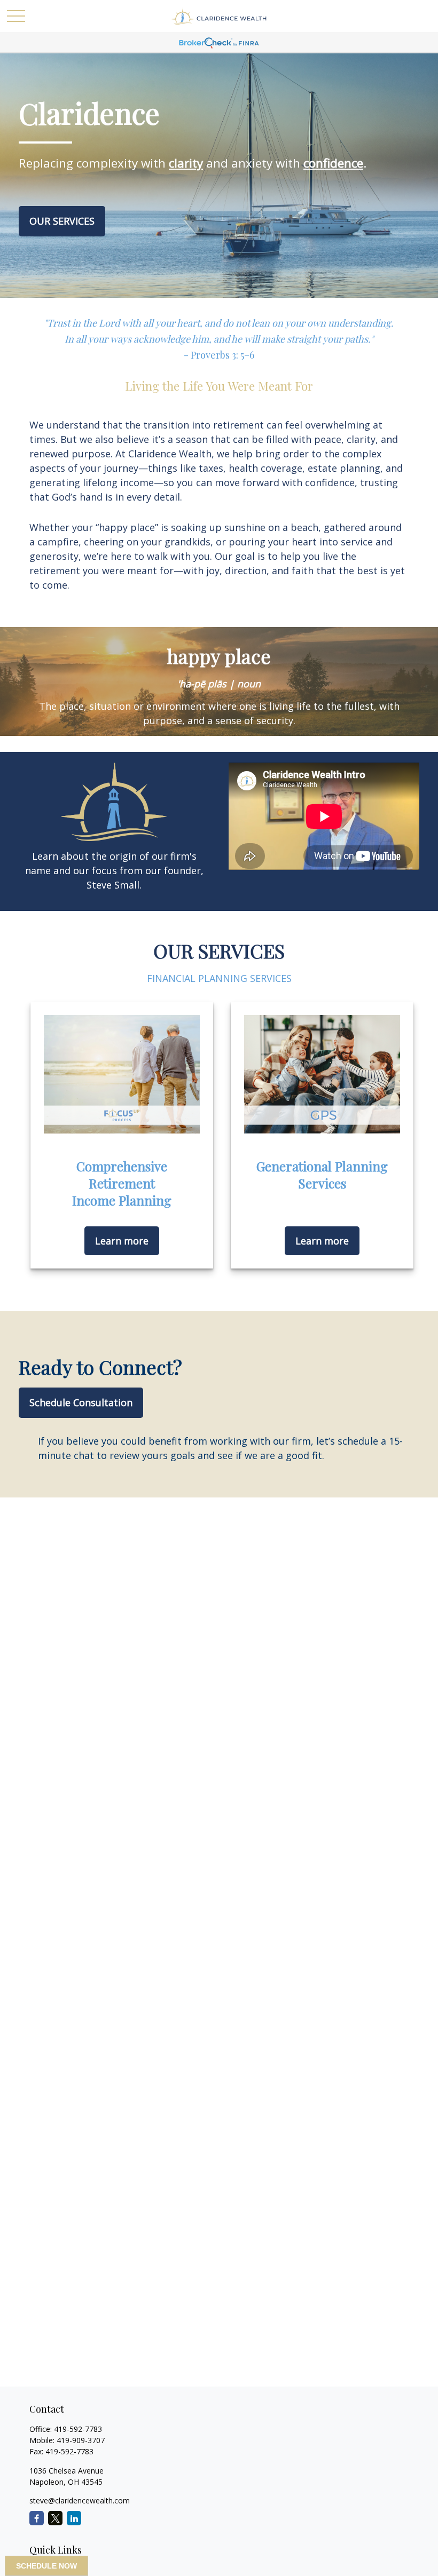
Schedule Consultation (81, 1402)
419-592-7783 (78, 2429)
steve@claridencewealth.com (80, 2500)
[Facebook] (37, 2518)
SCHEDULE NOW (46, 2566)
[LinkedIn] (74, 2518)
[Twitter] (55, 2518)
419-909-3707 (81, 2440)
